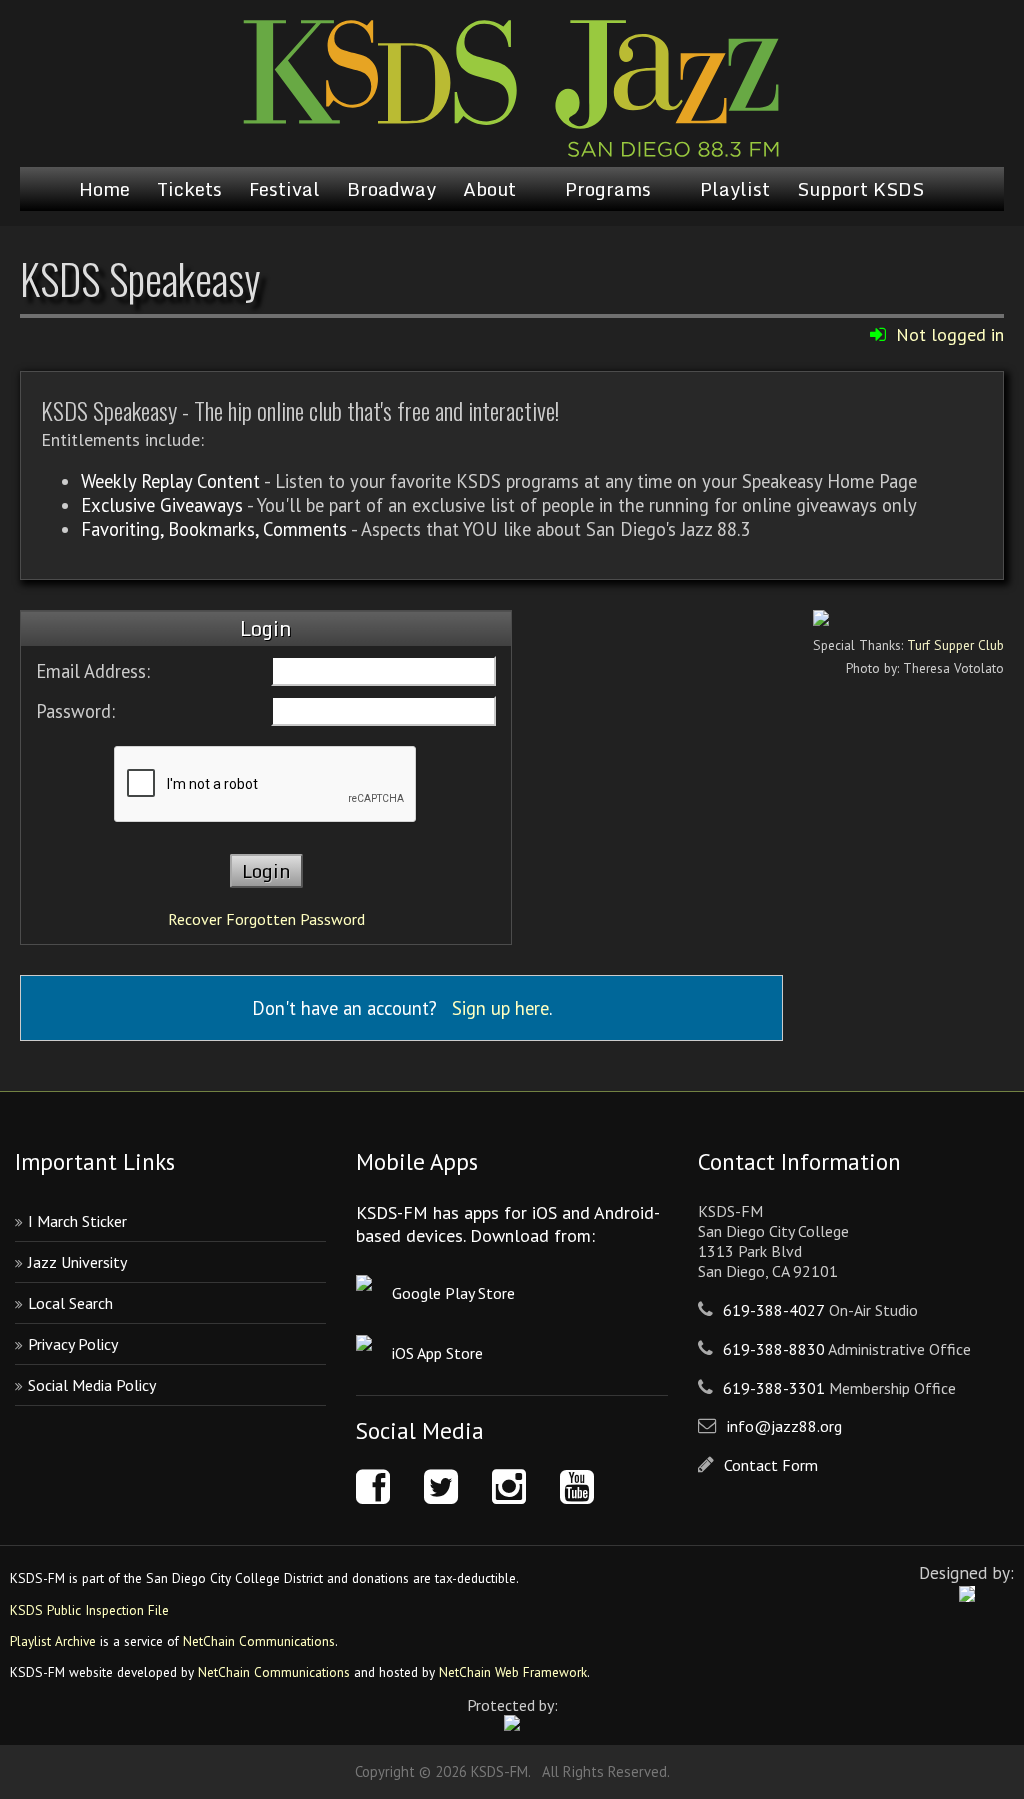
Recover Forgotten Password (266, 919)
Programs (608, 189)
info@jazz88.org (784, 1426)
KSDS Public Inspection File (89, 1610)
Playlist (735, 189)
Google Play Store (453, 1293)
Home (104, 189)
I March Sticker (77, 1221)
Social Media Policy (92, 1385)
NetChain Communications (259, 1641)
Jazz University (77, 1262)
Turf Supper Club (955, 645)
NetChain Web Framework (513, 1672)
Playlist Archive (53, 1641)
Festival (284, 189)
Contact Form (771, 1465)
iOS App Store (437, 1353)
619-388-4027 (774, 1310)
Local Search (70, 1303)
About (489, 189)
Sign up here (500, 1008)
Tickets (189, 189)
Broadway (391, 189)
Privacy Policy (73, 1344)
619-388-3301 (774, 1388)
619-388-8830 (774, 1349)
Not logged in (950, 334)
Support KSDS (860, 189)
